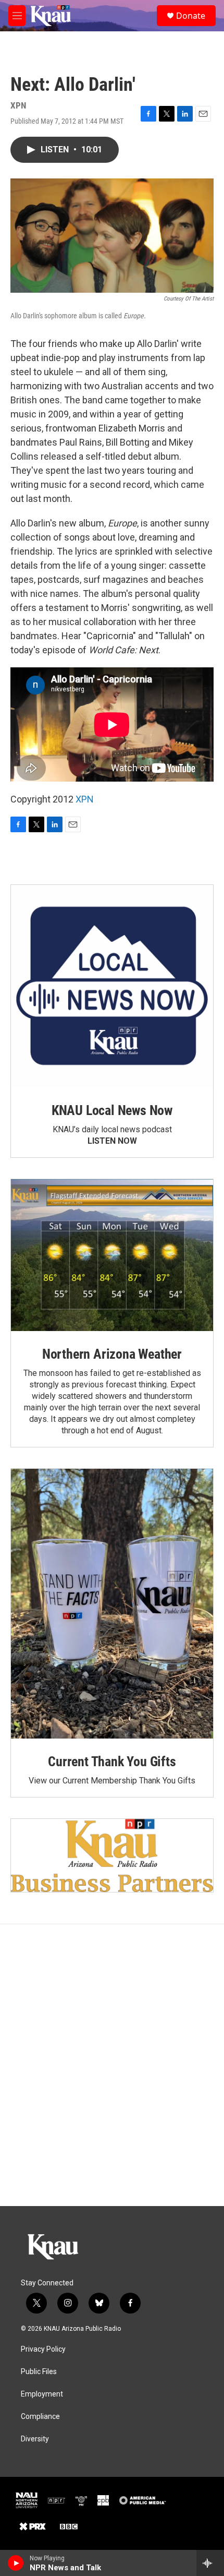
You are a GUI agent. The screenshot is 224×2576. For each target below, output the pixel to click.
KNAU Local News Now (112, 1110)
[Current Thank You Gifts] (112, 1604)
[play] (16, 2563)
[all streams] (210, 2563)
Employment (42, 2394)
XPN (85, 799)
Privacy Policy (43, 2349)
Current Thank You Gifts (112, 1762)
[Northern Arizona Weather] (112, 1255)
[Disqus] (112, 2065)
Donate (191, 16)
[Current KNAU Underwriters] (112, 1855)
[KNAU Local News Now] (112, 986)
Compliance (40, 2417)
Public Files (39, 2372)
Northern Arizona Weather (112, 1354)
